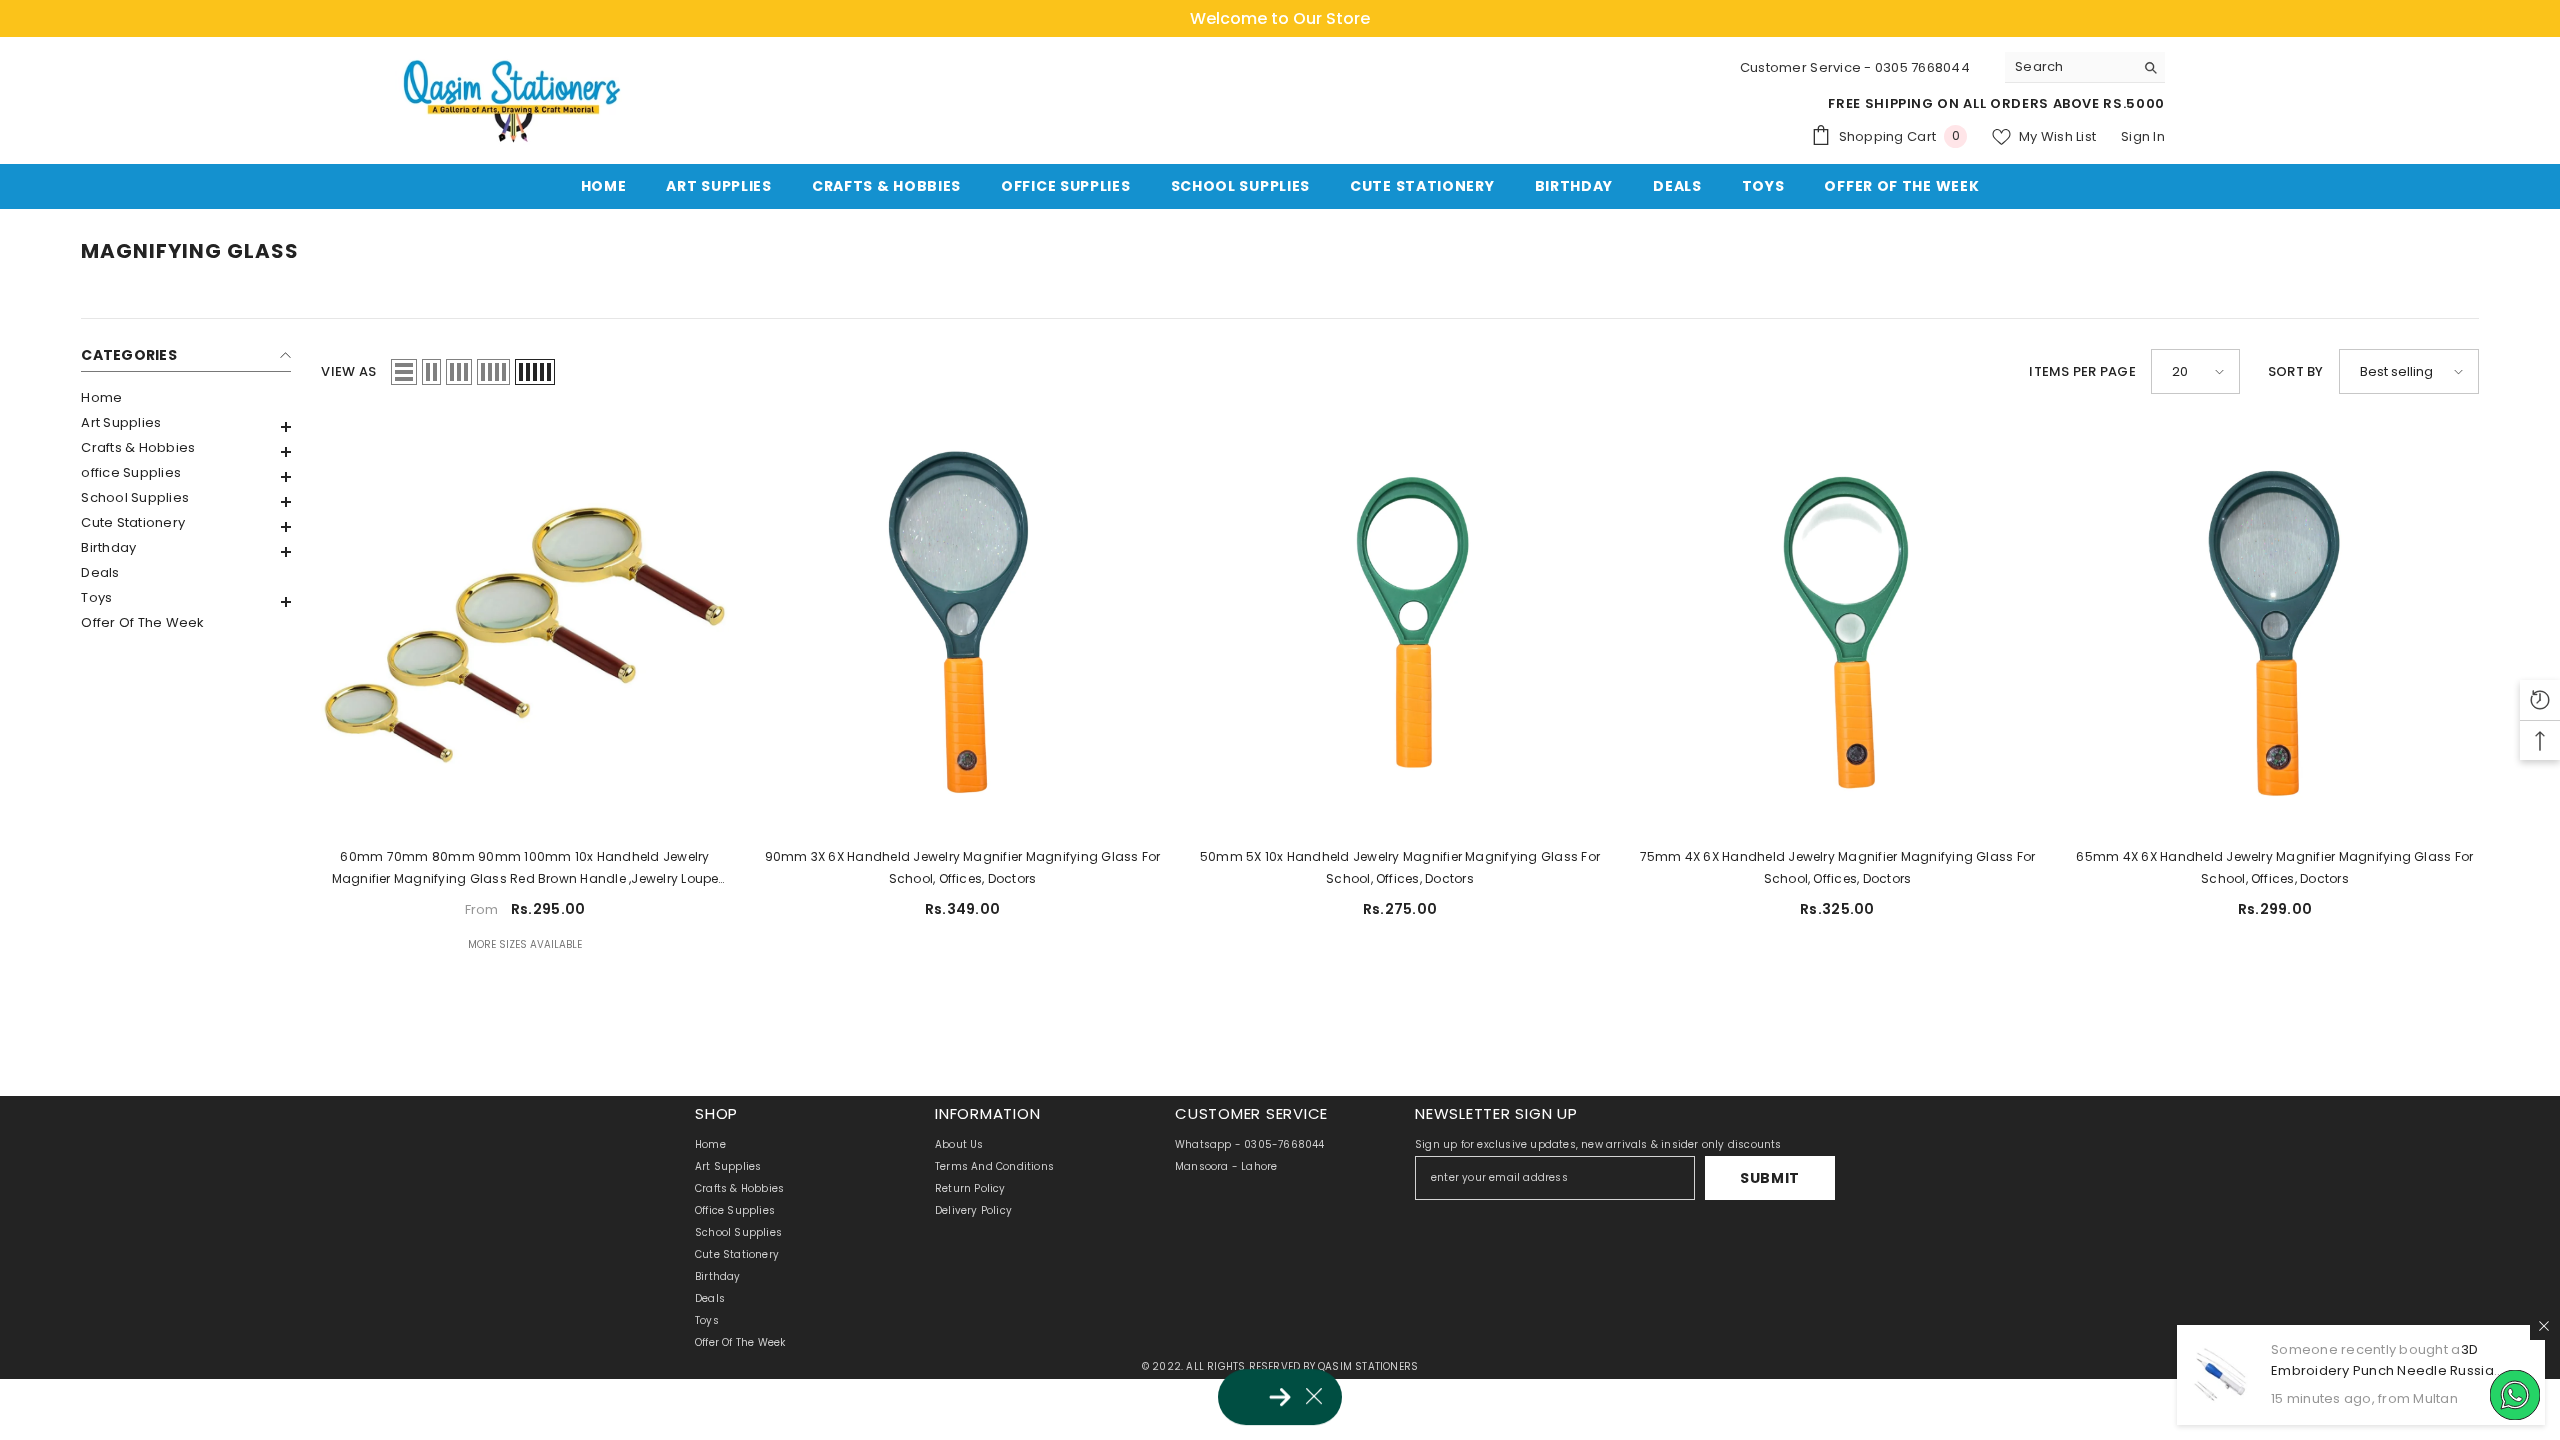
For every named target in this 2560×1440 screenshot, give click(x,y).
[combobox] (2069, 67)
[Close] (2544, 1326)
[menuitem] (186, 397)
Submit (1770, 1178)
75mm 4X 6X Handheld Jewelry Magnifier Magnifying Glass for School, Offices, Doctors (1838, 867)
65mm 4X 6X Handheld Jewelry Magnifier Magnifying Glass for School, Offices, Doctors (2274, 867)
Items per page (2082, 371)
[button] (186, 427)
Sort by (2296, 371)
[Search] (2085, 67)
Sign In (2143, 136)
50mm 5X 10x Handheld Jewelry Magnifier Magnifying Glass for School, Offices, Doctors (1400, 867)
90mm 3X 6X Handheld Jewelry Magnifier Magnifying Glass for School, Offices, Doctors (963, 867)
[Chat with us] (2515, 1395)
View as (348, 371)
